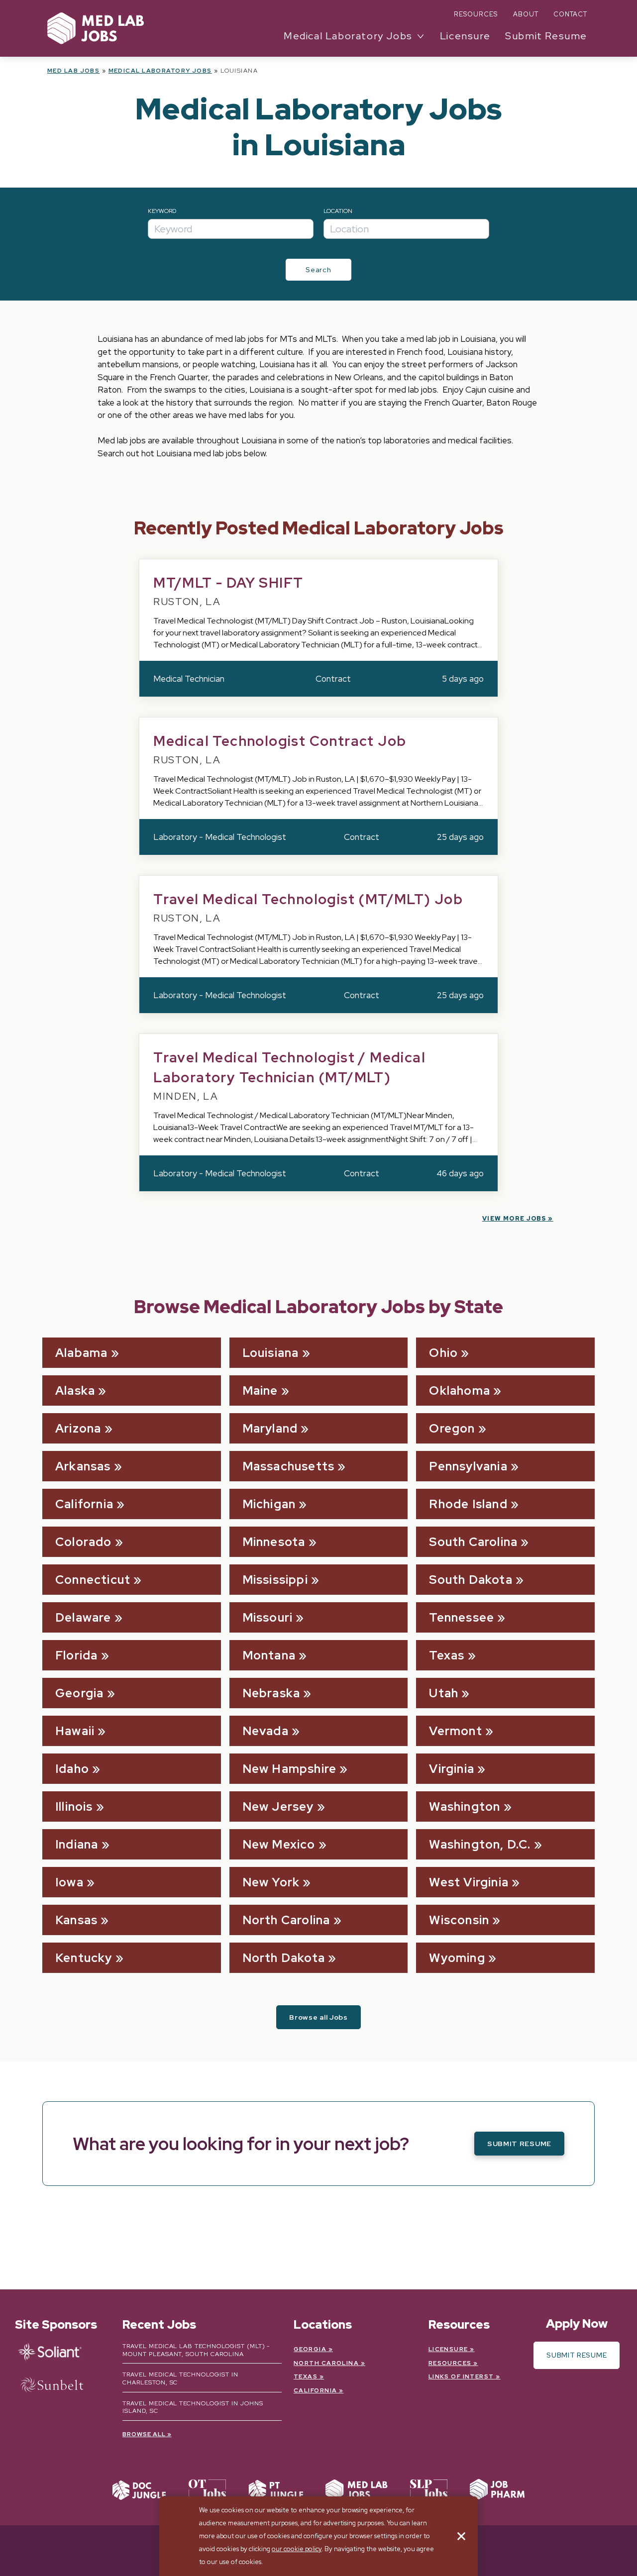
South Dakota (471, 1580)
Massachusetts (289, 1466)
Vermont (455, 1731)
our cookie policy (297, 2549)
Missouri (268, 1617)
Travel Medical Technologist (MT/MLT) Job (308, 899)
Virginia (452, 1769)
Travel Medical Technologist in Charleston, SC (180, 2378)
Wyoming (457, 1958)
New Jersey (278, 1806)
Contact (570, 14)
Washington (465, 1806)
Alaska (75, 1391)
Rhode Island (468, 1504)
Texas (447, 1655)
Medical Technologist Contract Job (280, 741)
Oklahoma (460, 1391)
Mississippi (275, 1580)
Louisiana (271, 1353)
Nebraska (271, 1693)
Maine (260, 1391)
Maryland (270, 1428)
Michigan (269, 1504)
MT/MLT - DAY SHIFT (228, 583)
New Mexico (279, 1844)
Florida (76, 1655)
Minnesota (274, 1542)
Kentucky (84, 1958)
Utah (444, 1693)
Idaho (72, 1769)
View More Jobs (514, 1219)
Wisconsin (459, 1920)
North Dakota (284, 1958)
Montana (269, 1655)
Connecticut (93, 1580)
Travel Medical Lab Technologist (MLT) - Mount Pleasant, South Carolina (196, 2350)
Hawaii (75, 1731)
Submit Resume (546, 36)
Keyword (162, 211)
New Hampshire (290, 1769)
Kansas (76, 1920)
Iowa (69, 1882)
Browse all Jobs (318, 2017)
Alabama (81, 1353)
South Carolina (473, 1542)
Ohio (443, 1353)
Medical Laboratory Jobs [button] (348, 36)
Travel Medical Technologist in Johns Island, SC (193, 2407)
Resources (476, 14)
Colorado (84, 1542)
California (84, 1504)
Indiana (77, 1844)
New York (271, 1882)
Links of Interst (461, 2376)
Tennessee (462, 1617)
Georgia (79, 1693)
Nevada (265, 1731)
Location (338, 211)
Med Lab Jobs (73, 71)
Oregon (452, 1428)
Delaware (83, 1617)
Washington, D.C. (480, 1844)
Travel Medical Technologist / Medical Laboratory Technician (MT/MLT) (289, 1067)
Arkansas (83, 1466)
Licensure (465, 36)
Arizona (78, 1428)
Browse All (144, 2434)
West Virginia (469, 1882)
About (526, 14)
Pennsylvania (468, 1466)
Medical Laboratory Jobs (160, 71)
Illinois (74, 1806)
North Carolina (286, 1920)
